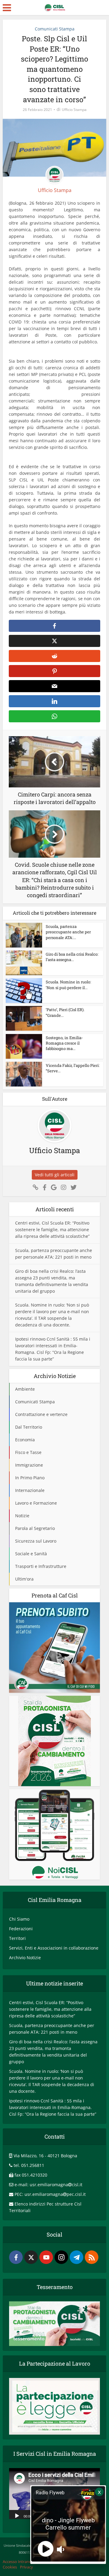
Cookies (10, 2567)
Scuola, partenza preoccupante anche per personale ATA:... (68, 932)
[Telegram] (76, 2257)
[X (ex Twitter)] (31, 2257)
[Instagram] (61, 2257)
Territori (17, 1938)
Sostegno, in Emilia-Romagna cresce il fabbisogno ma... (64, 1043)
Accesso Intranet (18, 2562)
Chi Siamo (19, 1919)
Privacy (26, 2567)
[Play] (17, 2515)
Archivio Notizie (25, 1958)
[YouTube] (46, 2257)
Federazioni (21, 1929)
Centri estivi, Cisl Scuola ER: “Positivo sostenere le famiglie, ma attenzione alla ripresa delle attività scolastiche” (52, 1230)
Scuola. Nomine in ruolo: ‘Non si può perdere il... (68, 985)
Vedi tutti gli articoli (55, 1175)
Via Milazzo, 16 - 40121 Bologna (45, 2156)
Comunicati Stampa (55, 29)
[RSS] (92, 2257)
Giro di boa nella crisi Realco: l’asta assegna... (72, 957)
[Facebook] (16, 2257)
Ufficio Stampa (74, 110)
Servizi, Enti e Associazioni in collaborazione (54, 1948)
